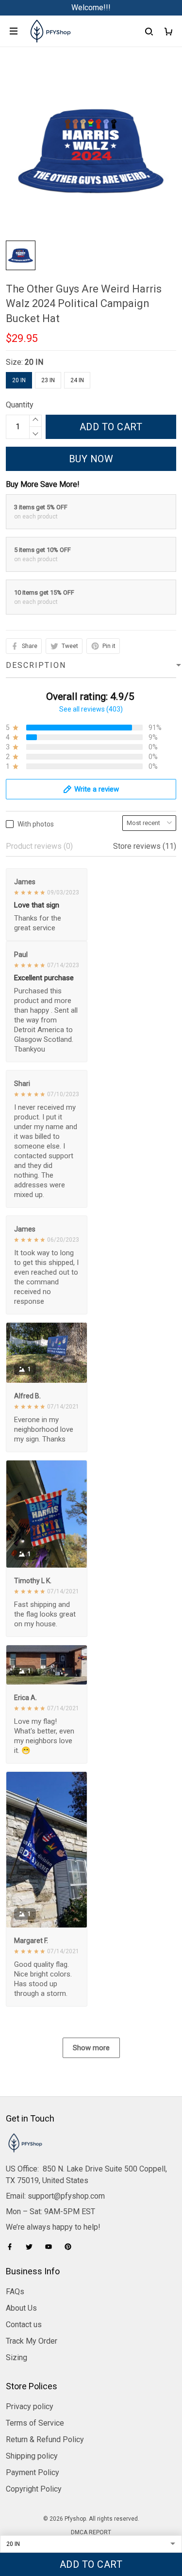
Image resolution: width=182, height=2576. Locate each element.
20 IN (34, 362)
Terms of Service (35, 2423)
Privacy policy (30, 2406)
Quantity (20, 405)
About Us (21, 2308)
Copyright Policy (34, 2489)
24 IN (77, 380)
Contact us (24, 2325)
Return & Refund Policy (45, 2439)
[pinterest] (71, 2247)
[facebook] (13, 2247)
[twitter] (32, 2247)
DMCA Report (91, 2532)
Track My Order (32, 2341)
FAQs (15, 2292)
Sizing (17, 2357)
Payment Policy (33, 2472)
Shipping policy (32, 2456)
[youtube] (51, 2247)
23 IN (48, 380)
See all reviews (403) (91, 709)
